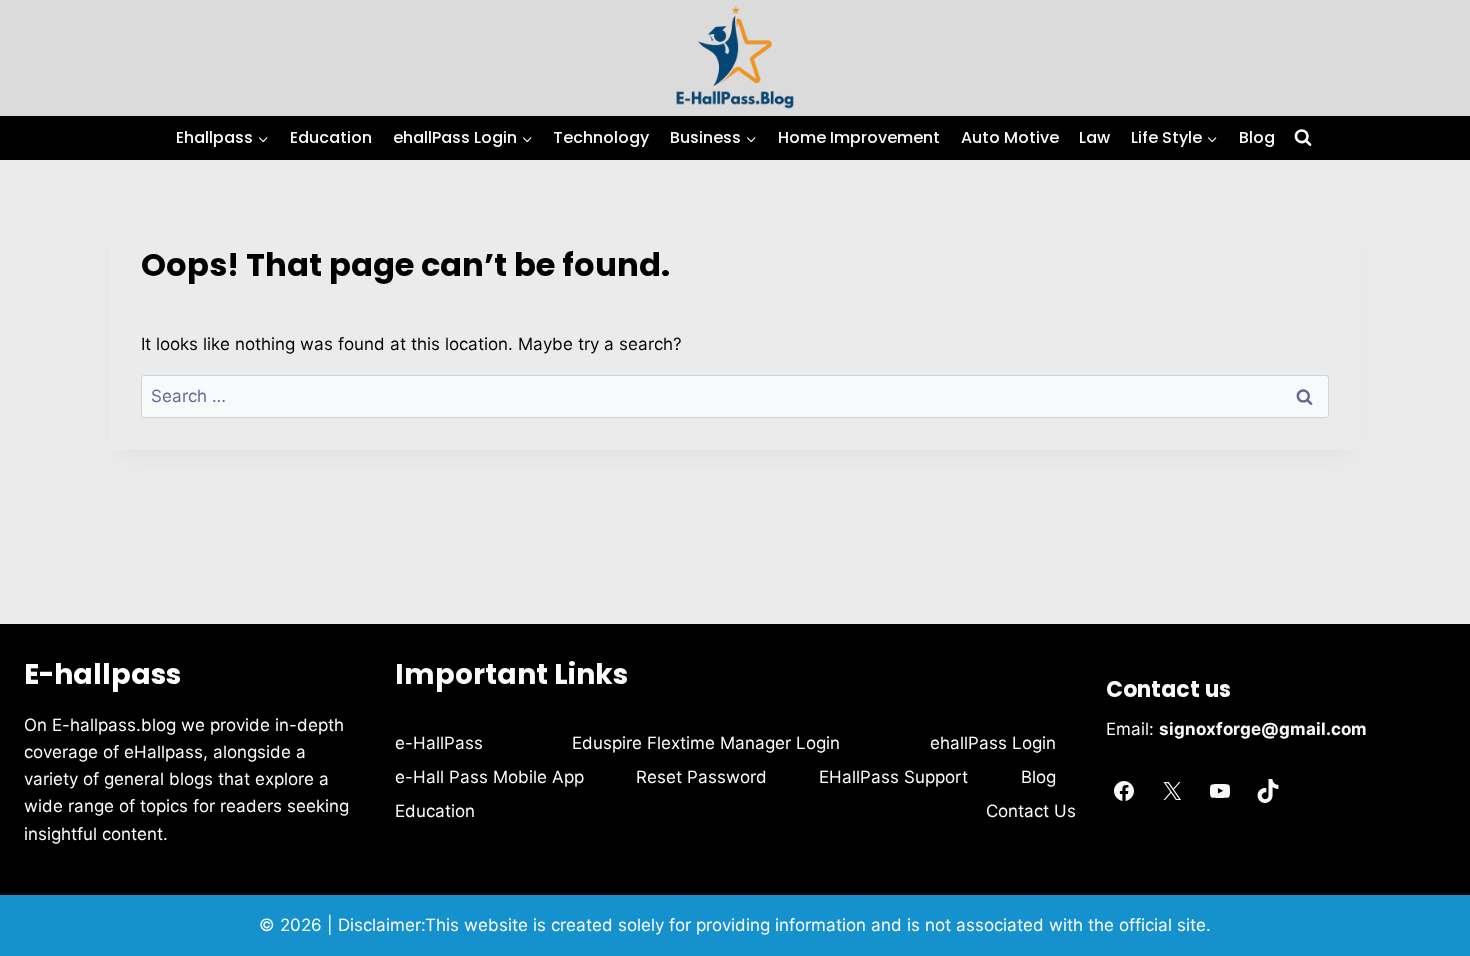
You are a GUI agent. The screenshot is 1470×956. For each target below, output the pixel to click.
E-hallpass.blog (116, 725)
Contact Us (1031, 811)
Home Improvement (859, 137)
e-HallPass (439, 743)
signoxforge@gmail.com (1263, 729)
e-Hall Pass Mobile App (489, 777)
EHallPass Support (893, 777)
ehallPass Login (993, 743)
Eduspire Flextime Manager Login (706, 743)
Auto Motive (1010, 137)
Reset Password (701, 777)
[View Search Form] (1303, 138)
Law (1094, 137)
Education (331, 137)
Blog (1257, 137)
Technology (601, 137)
